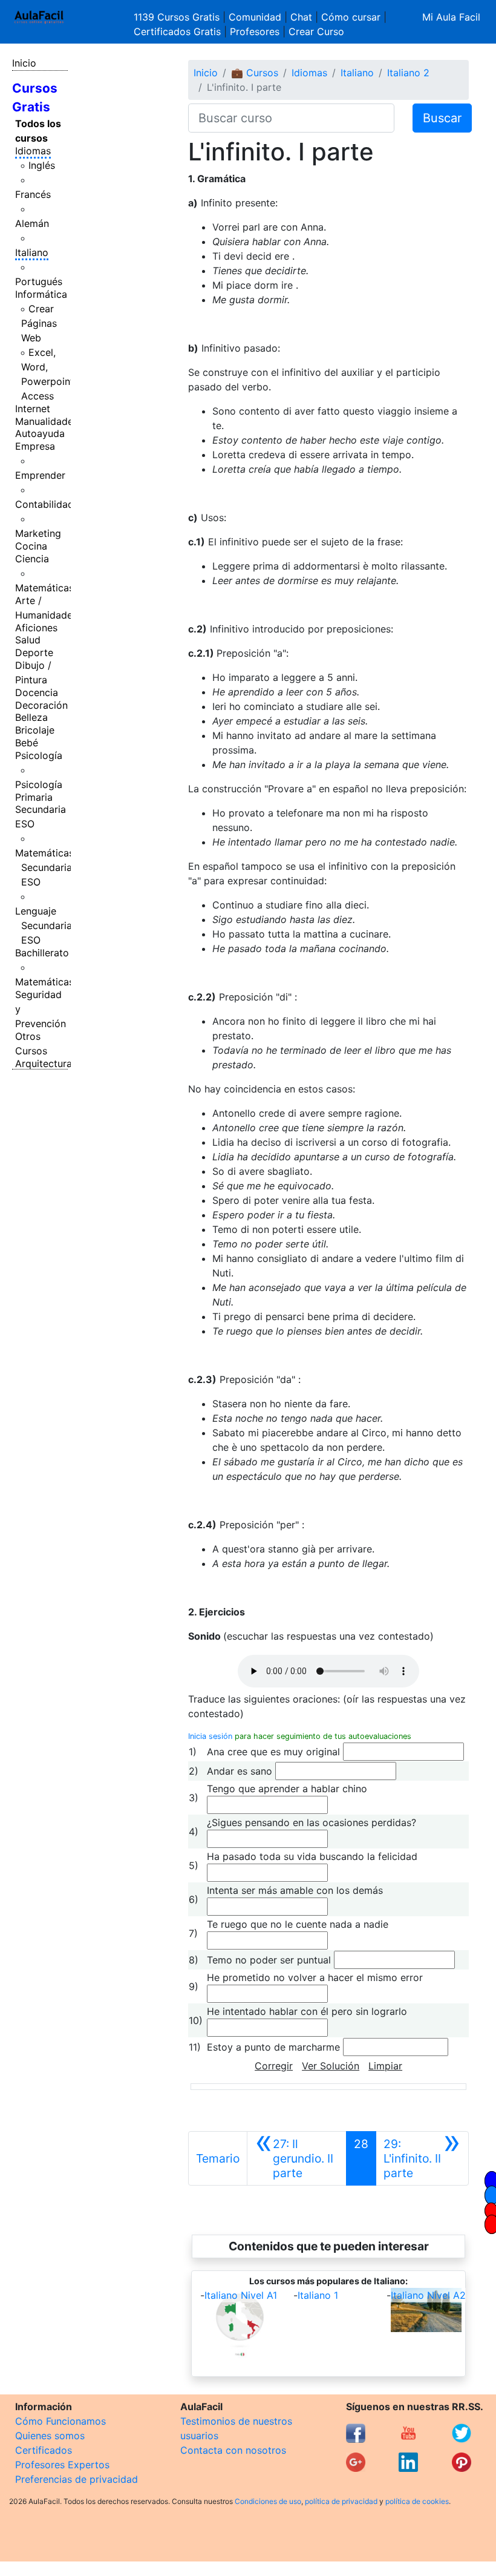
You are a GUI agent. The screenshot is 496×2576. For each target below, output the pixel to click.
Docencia (37, 692)
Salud (28, 640)
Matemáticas (44, 588)
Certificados (44, 2450)
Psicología (39, 755)
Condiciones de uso (268, 2501)
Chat (301, 17)
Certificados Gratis (177, 31)
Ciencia (32, 559)
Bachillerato (42, 953)
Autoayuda (40, 433)
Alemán (32, 223)
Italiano (32, 252)
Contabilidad (44, 504)
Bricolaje (35, 730)
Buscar (442, 118)
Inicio (24, 63)
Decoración (41, 705)
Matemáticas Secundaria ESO (44, 867)
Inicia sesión (210, 1736)
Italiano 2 (408, 73)
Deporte (34, 652)
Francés (33, 194)
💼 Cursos (255, 73)
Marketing (38, 533)
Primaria (34, 797)
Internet (33, 409)
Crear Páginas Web (39, 323)
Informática (41, 294)
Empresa (35, 446)
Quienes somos (50, 2436)
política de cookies (417, 2501)
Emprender (40, 475)
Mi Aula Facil (451, 17)
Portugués (39, 281)
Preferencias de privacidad (77, 2479)
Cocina (31, 546)
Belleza (31, 717)
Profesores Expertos (62, 2465)
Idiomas (33, 151)
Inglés (42, 165)
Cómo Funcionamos (60, 2421)
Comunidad (255, 17)
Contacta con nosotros (233, 2450)
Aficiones (36, 628)
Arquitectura (44, 1063)
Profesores (255, 31)
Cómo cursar (351, 17)
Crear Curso (316, 31)
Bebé (27, 743)
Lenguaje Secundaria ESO (44, 925)
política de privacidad (341, 2501)
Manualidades (47, 421)
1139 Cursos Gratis (178, 17)
